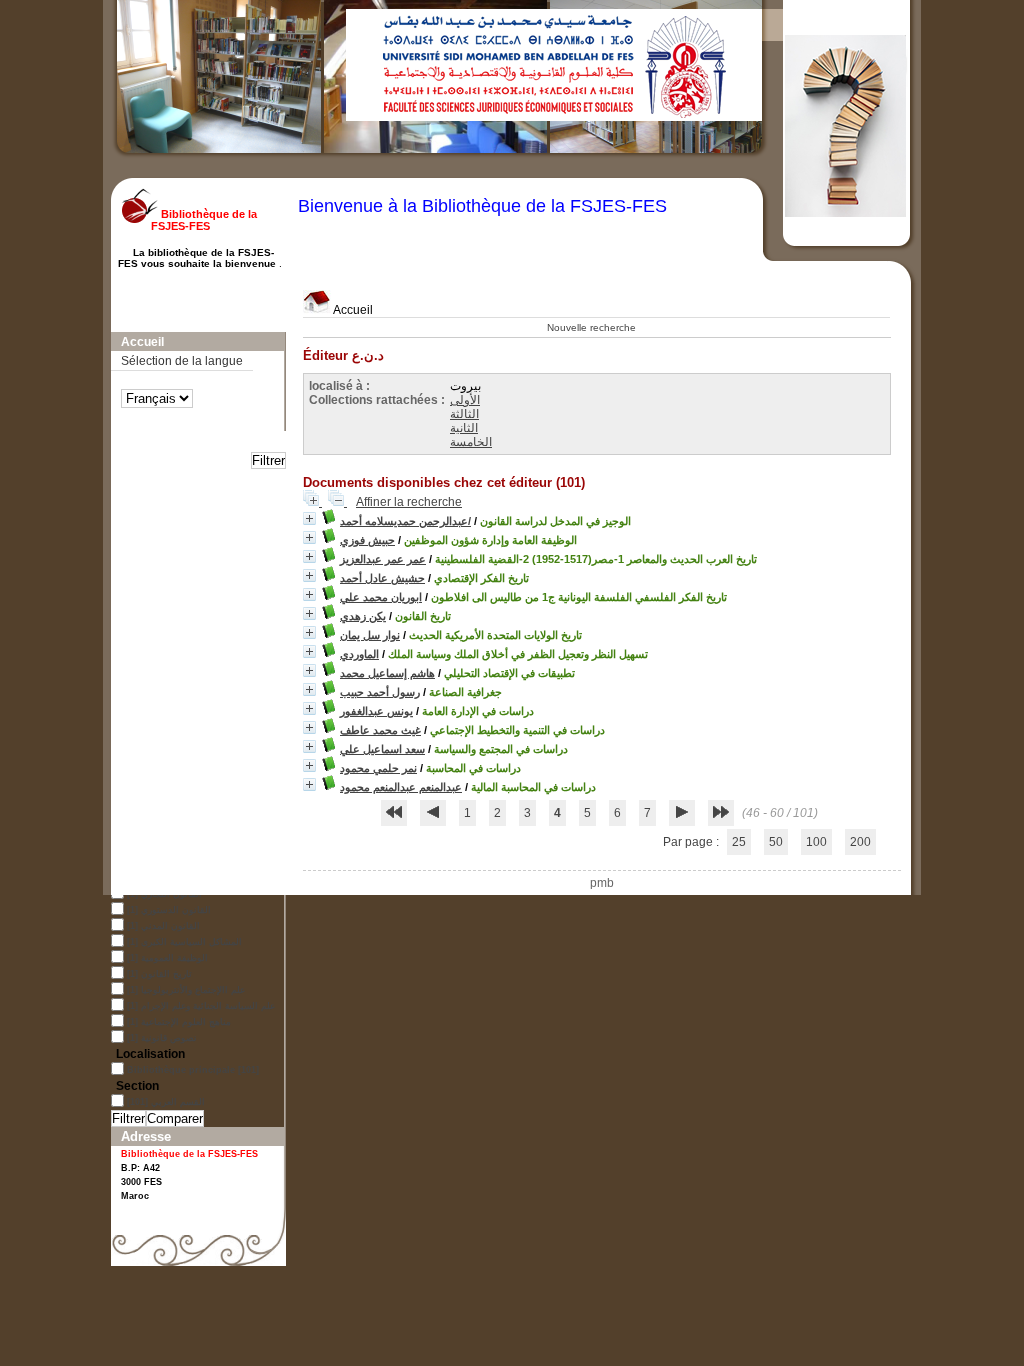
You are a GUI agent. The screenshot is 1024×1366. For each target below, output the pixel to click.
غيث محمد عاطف (380, 730)
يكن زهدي (363, 616)
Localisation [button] (150, 1054)
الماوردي (359, 654)
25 (739, 842)
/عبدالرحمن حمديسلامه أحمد (405, 521)
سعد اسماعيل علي (382, 749)
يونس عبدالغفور (376, 711)
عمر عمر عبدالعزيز (383, 559)
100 (816, 842)
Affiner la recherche (409, 502)
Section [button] (137, 1086)
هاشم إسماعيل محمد (387, 673)
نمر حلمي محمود (378, 768)
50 (776, 842)
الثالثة (464, 414)
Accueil (352, 310)
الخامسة (471, 442)
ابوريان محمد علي (381, 597)
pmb (602, 883)
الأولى (465, 400)
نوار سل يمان (370, 635)
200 (860, 842)
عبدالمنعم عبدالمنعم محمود (401, 787)
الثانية (464, 428)
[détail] (309, 518)
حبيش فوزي (367, 540)
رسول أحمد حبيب (380, 692)
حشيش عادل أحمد (382, 578)
